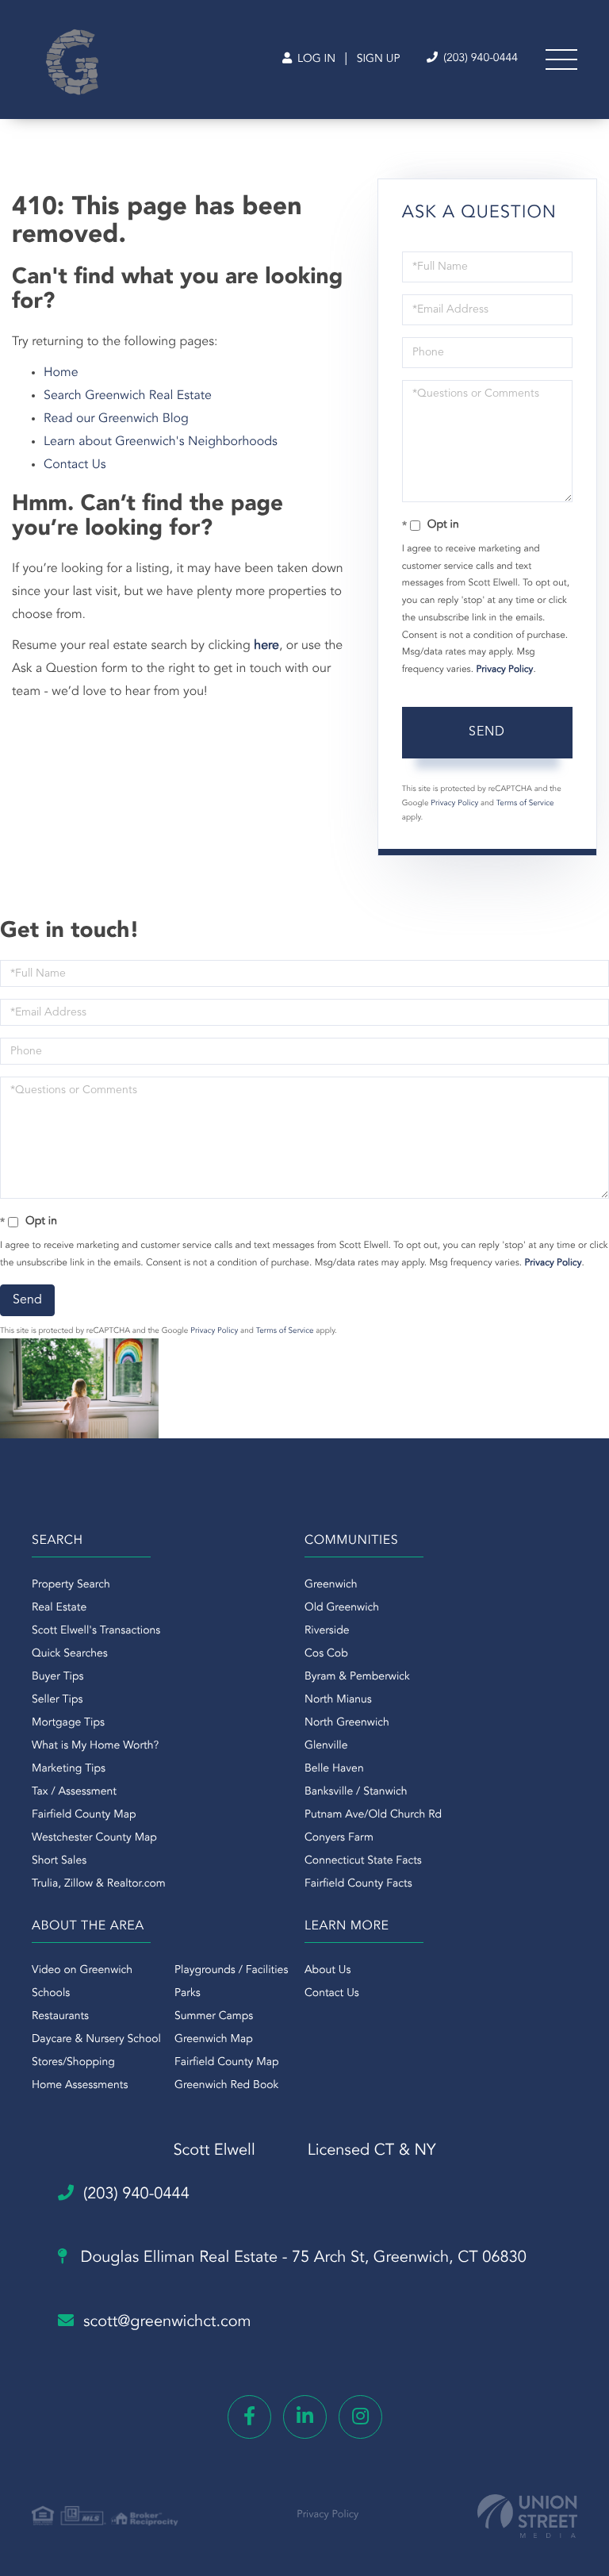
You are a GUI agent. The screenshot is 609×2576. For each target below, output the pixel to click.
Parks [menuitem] (188, 1994)
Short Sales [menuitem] (59, 1861)
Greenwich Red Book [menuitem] (226, 2086)
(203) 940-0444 (479, 59)
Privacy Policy (504, 670)
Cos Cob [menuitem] (326, 1654)
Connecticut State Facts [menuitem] (363, 1861)
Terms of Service (525, 804)
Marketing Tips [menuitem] (69, 1769)
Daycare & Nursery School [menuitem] (96, 2040)
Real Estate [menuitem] (59, 1608)
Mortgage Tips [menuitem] (68, 1723)
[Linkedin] (305, 2417)
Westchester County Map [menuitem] (94, 1838)
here (266, 646)
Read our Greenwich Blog (116, 419)
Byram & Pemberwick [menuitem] (357, 1677)
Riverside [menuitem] (327, 1631)
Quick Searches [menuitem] (70, 1654)
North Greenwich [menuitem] (347, 1723)
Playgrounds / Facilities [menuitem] (231, 1971)
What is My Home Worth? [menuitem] (95, 1746)
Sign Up (379, 60)
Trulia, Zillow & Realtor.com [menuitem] (99, 1884)
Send (487, 732)
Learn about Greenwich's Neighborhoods (161, 442)
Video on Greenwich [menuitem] (82, 1971)
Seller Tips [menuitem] (57, 1700)
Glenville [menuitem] (326, 1746)
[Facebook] (249, 2417)
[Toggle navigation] (561, 60)
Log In (315, 60)
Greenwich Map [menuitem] (214, 2040)
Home (61, 373)
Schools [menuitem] (51, 1994)
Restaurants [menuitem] (60, 2017)
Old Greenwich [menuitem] (342, 1608)
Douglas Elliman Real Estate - (301, 2258)
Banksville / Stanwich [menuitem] (356, 1792)
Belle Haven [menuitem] (334, 1769)
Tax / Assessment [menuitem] (74, 1792)
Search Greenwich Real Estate (128, 396)
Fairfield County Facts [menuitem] (358, 1884)
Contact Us (75, 465)
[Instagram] (360, 2417)
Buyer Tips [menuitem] (58, 1677)
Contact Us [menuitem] (332, 1994)
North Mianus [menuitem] (338, 1700)
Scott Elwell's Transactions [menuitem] (96, 1631)
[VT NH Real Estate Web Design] (527, 2516)
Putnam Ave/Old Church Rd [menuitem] (373, 1815)
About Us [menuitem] (327, 1971)
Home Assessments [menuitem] (80, 2086)
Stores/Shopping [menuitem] (73, 2063)
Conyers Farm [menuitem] (339, 1838)
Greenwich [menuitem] (331, 1585)
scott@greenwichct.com (167, 2322)
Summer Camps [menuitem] (214, 2017)
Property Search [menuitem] (71, 1585)
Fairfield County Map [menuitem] (84, 1815)
